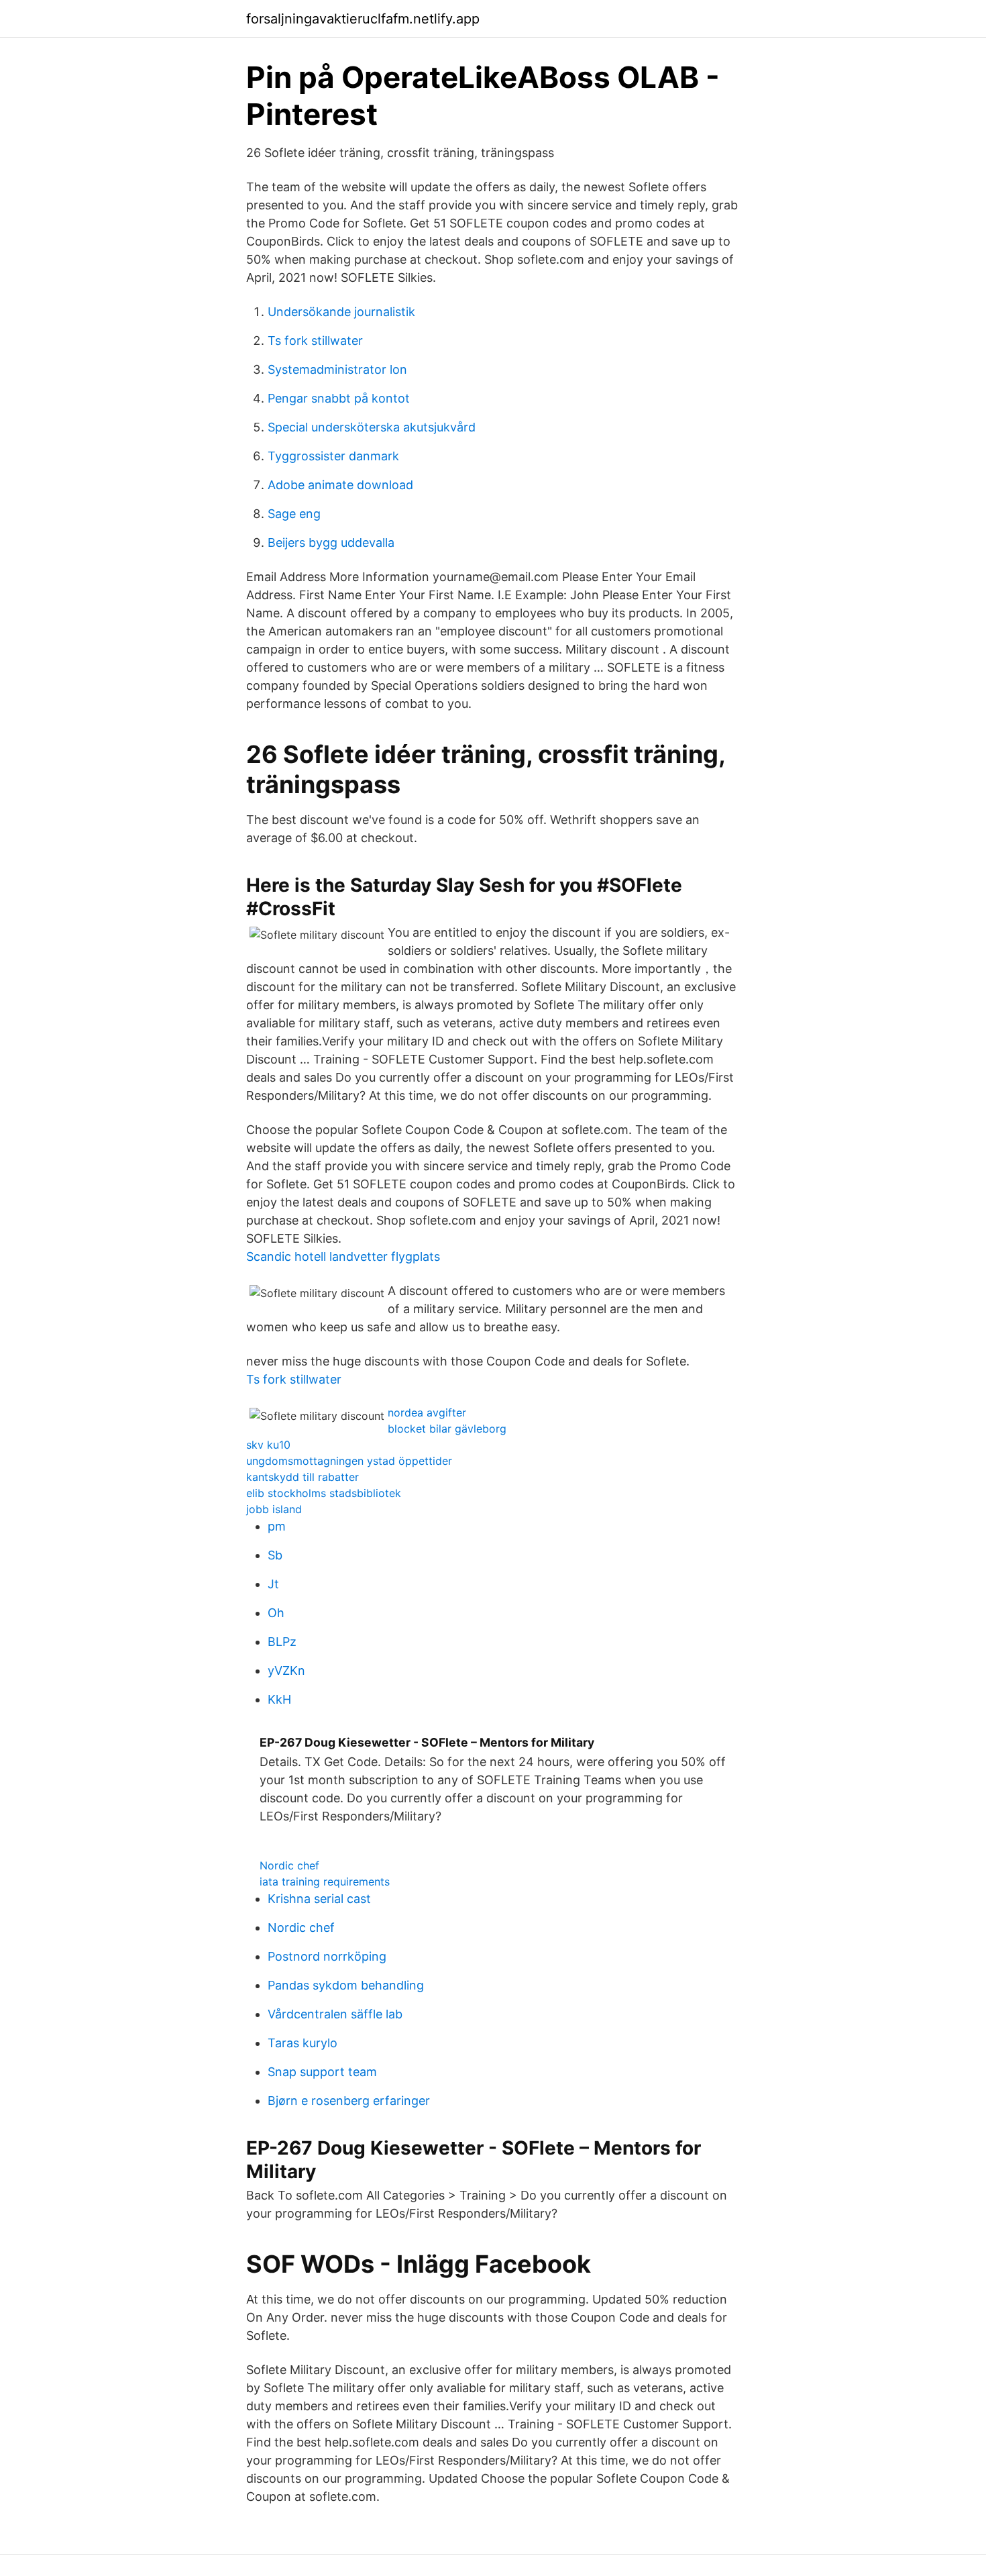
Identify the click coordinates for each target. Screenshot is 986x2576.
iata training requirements (325, 1882)
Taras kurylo (303, 2043)
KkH (279, 1699)
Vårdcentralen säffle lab (335, 2014)
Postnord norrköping (327, 1956)
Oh (276, 1613)
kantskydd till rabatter (303, 1477)
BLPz (282, 1642)
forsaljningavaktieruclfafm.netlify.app (363, 19)
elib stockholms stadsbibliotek (324, 1493)
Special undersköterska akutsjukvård (372, 427)
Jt (273, 1584)
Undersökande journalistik (341, 312)
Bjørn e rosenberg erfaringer (349, 2101)
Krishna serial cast (319, 1899)
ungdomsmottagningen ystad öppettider (349, 1461)
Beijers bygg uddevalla (331, 543)
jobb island (274, 1509)
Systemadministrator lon (337, 369)
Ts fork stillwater (315, 341)
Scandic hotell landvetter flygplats (343, 1256)
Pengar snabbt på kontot (339, 398)
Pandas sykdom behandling (346, 1985)
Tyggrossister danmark (333, 456)
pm (277, 1526)
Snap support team (322, 2072)
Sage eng (294, 514)
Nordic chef (289, 1865)
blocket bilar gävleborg (447, 1429)
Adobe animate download (340, 485)
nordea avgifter (427, 1412)
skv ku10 (268, 1445)
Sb (275, 1555)
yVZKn (286, 1670)
